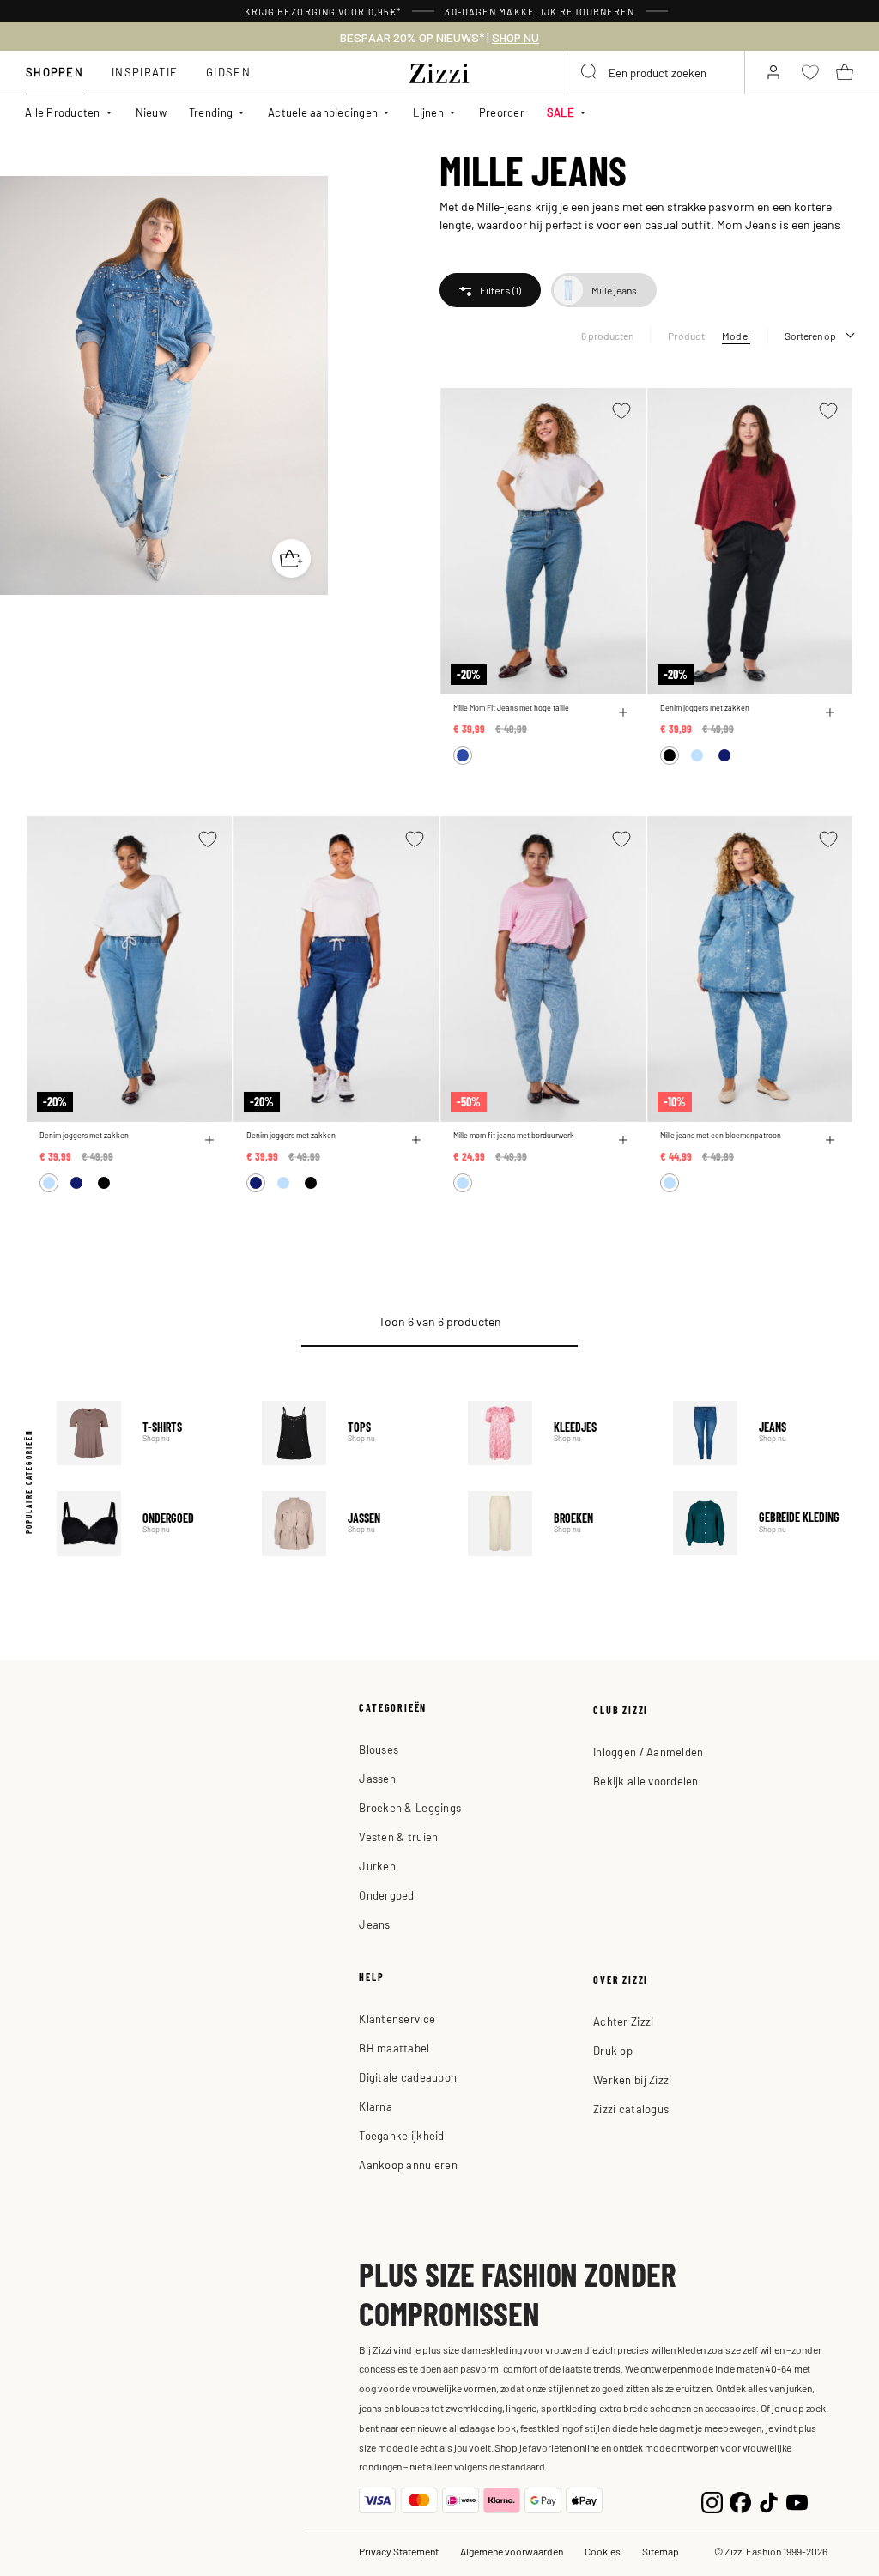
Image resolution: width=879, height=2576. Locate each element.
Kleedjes (558, 1433)
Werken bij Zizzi (632, 2079)
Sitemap (661, 2551)
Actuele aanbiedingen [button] (323, 112)
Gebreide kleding (763, 1523)
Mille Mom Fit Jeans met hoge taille (511, 708)
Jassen (352, 1523)
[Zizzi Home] (439, 70)
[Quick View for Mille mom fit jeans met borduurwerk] (623, 1140)
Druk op (613, 2050)
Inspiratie (145, 72)
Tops (352, 1433)
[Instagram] (712, 2501)
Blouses (379, 1749)
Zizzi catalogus (631, 2109)
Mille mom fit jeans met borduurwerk (514, 1135)
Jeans (763, 1433)
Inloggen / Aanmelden (648, 1752)
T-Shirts (147, 1433)
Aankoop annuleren (408, 2164)
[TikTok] (769, 2501)
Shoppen (55, 72)
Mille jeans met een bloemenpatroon (721, 1135)
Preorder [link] (502, 112)
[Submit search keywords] (590, 72)
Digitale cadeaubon (408, 2077)
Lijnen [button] (428, 112)
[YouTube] (797, 2501)
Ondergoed (147, 1523)
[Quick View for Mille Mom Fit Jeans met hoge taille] (623, 712)
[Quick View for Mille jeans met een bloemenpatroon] (830, 1140)
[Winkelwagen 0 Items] (845, 72)
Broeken (558, 1523)
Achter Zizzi (623, 2021)
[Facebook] (740, 2501)
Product (686, 336)
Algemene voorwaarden (512, 2551)
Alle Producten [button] (63, 112)
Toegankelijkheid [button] (401, 2135)
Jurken (377, 1866)
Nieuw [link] (151, 112)
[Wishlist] (621, 411)
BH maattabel (394, 2048)
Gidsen (228, 72)
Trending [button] (211, 112)
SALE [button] (561, 112)
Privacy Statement (399, 2551)
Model (736, 336)
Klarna (376, 2106)
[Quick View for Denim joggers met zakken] (830, 712)
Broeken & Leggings (410, 1807)
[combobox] (656, 72)
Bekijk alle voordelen (646, 1781)
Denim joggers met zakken (705, 708)
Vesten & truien (398, 1837)
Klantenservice (397, 2018)
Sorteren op (810, 336)
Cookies (603, 2551)
